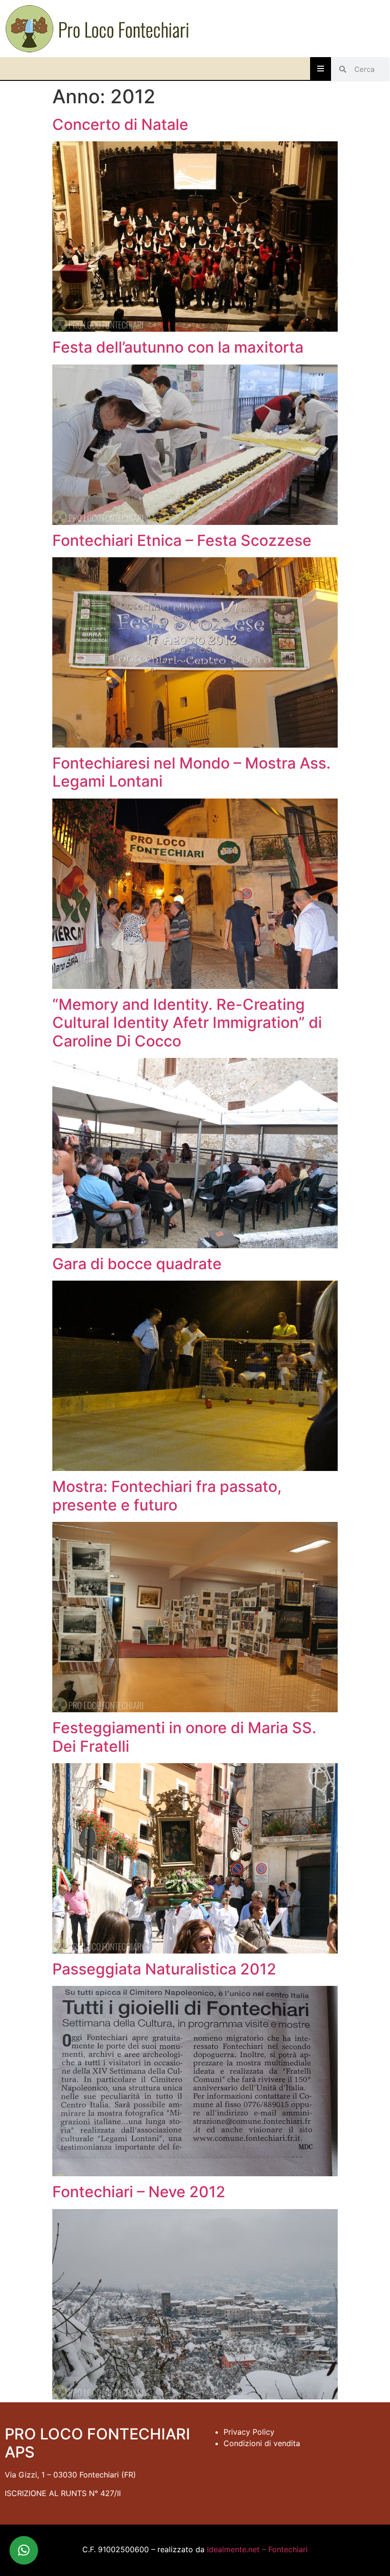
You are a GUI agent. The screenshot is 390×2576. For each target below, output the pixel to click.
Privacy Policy (249, 2432)
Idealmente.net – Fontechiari (257, 2549)
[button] (24, 2550)
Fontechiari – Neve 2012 (139, 2192)
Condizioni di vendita (262, 2443)
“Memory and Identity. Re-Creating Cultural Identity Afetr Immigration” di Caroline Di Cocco (187, 1023)
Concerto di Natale (120, 124)
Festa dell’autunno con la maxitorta (178, 347)
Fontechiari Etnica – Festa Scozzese (182, 540)
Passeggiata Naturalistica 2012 (164, 1969)
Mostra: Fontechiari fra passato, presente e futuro (167, 1495)
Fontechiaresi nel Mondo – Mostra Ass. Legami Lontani (191, 772)
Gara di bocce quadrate (137, 1264)
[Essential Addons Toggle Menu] (321, 69)
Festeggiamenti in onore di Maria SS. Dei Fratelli (184, 1737)
